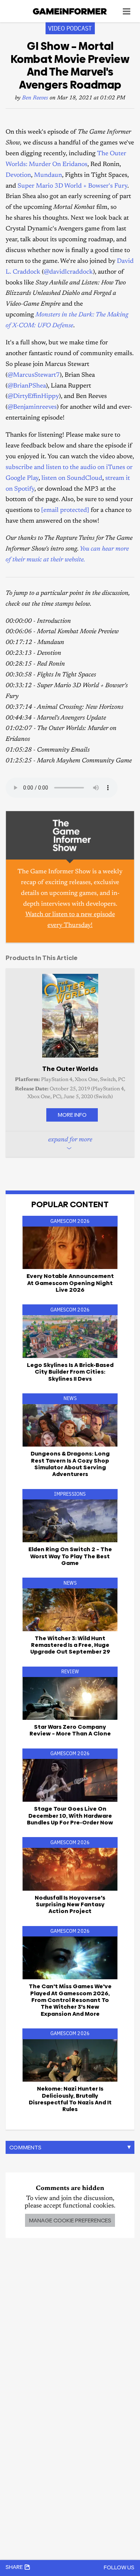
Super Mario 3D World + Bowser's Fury (72, 186)
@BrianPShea (27, 386)
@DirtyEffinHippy (33, 397)
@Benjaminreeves (32, 407)
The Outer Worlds (70, 1069)
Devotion (18, 176)
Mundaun (48, 176)
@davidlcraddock (68, 272)
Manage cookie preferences (70, 2220)
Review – (70, 1730)
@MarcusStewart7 (34, 375)
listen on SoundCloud (72, 479)
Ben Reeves (35, 98)
